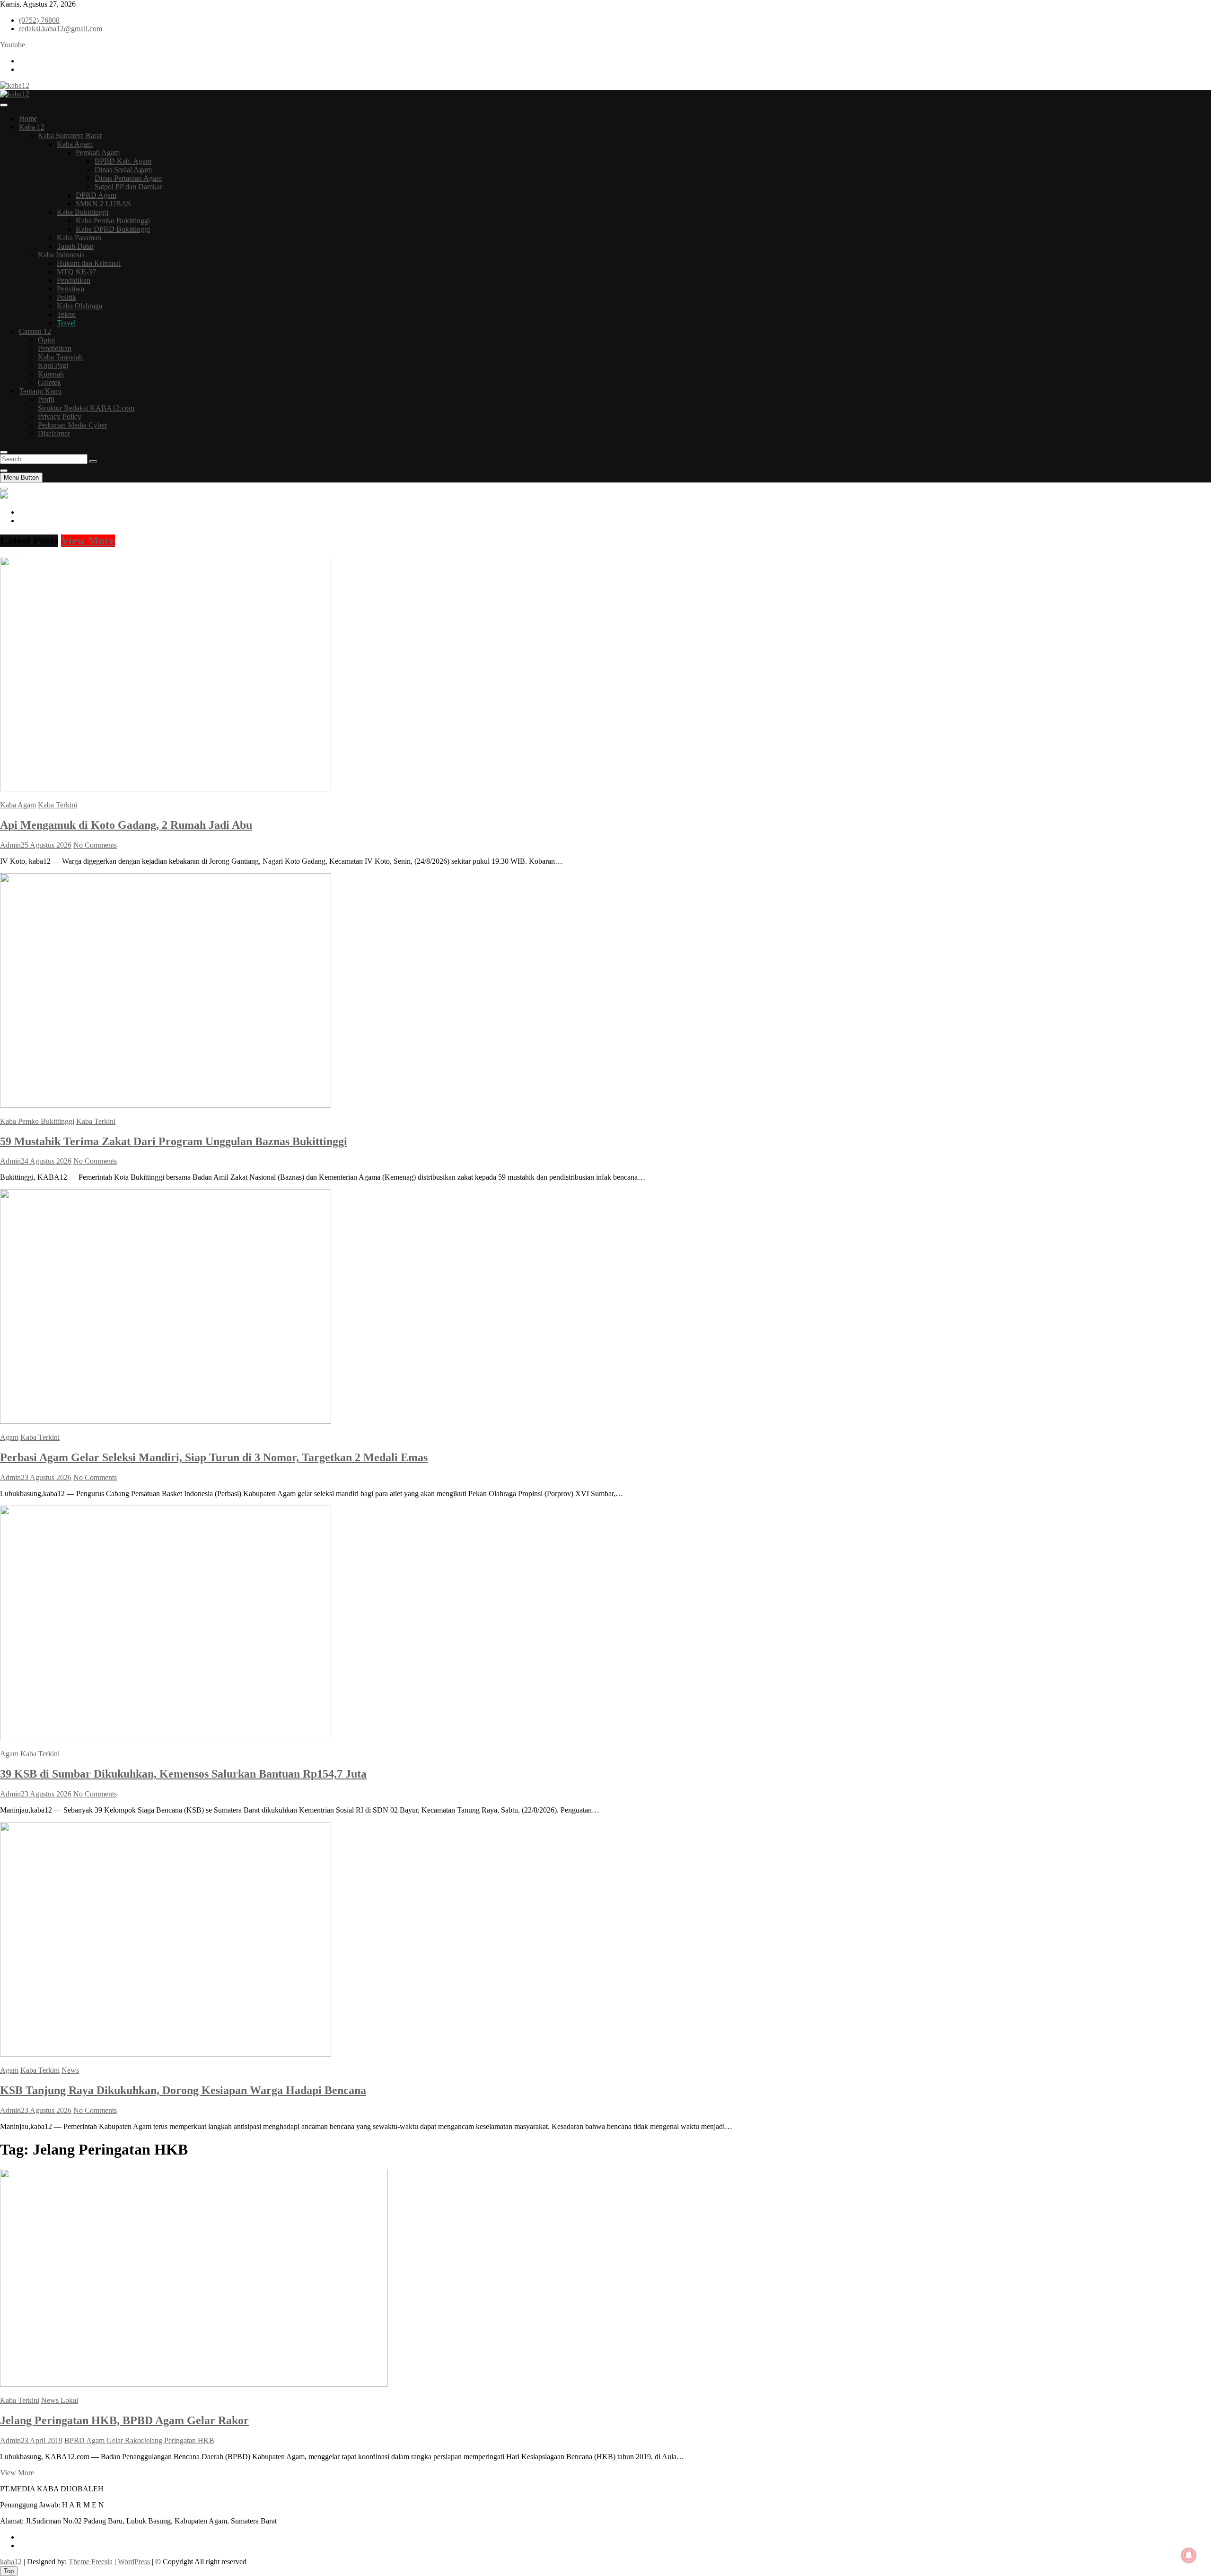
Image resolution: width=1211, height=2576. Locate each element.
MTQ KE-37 (76, 272)
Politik (66, 297)
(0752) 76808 (39, 20)
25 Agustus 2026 (46, 845)
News (70, 2070)
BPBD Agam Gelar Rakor (104, 2440)
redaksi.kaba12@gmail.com (61, 29)
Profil (46, 399)
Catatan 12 (35, 331)
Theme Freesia (91, 2562)
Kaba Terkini (57, 805)
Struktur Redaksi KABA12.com (86, 408)
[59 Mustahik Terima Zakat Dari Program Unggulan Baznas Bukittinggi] (166, 1105)
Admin (10, 845)
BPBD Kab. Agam (123, 161)
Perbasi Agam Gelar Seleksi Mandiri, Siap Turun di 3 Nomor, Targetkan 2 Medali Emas (214, 1457)
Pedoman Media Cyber (72, 425)
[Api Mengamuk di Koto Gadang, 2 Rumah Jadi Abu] (166, 789)
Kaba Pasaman (79, 238)
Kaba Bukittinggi (83, 212)
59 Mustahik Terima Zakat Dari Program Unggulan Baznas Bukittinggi (174, 1141)
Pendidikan (74, 280)
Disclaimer (54, 434)
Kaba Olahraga (79, 306)
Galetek (49, 382)
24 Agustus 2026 (46, 1161)
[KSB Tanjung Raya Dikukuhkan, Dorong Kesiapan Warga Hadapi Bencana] (166, 2054)
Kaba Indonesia (61, 255)
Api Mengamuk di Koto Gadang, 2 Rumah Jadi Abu (126, 825)
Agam (9, 1437)
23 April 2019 (42, 2440)
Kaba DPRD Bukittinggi (113, 229)
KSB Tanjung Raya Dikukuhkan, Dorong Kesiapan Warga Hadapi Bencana (183, 2090)
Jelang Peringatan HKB (179, 2440)
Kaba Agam (75, 144)
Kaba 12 (32, 127)
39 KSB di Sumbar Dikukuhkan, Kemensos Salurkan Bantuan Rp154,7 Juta (183, 1774)
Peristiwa (70, 289)
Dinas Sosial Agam (123, 170)
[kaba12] (4, 496)
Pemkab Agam (98, 153)
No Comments (95, 845)
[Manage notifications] (1189, 2555)
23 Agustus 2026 (46, 1477)
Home (28, 118)
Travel (66, 323)
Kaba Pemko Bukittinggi (113, 221)
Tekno (66, 314)
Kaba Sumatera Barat (70, 136)
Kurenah (51, 374)
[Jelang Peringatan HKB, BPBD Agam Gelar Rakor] (194, 2384)
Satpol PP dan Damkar (128, 187)
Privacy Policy (60, 416)
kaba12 (11, 2562)
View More (88, 541)
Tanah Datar (75, 246)
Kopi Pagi (53, 365)
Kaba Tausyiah (60, 357)
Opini (46, 340)
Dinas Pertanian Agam (128, 178)
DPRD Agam (96, 195)
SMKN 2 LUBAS (103, 204)
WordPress (134, 2562)
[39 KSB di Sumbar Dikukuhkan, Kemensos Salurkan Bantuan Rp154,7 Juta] (166, 1738)
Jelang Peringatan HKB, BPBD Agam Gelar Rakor (124, 2420)
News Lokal (60, 2400)
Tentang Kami (40, 391)
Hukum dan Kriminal (89, 263)
